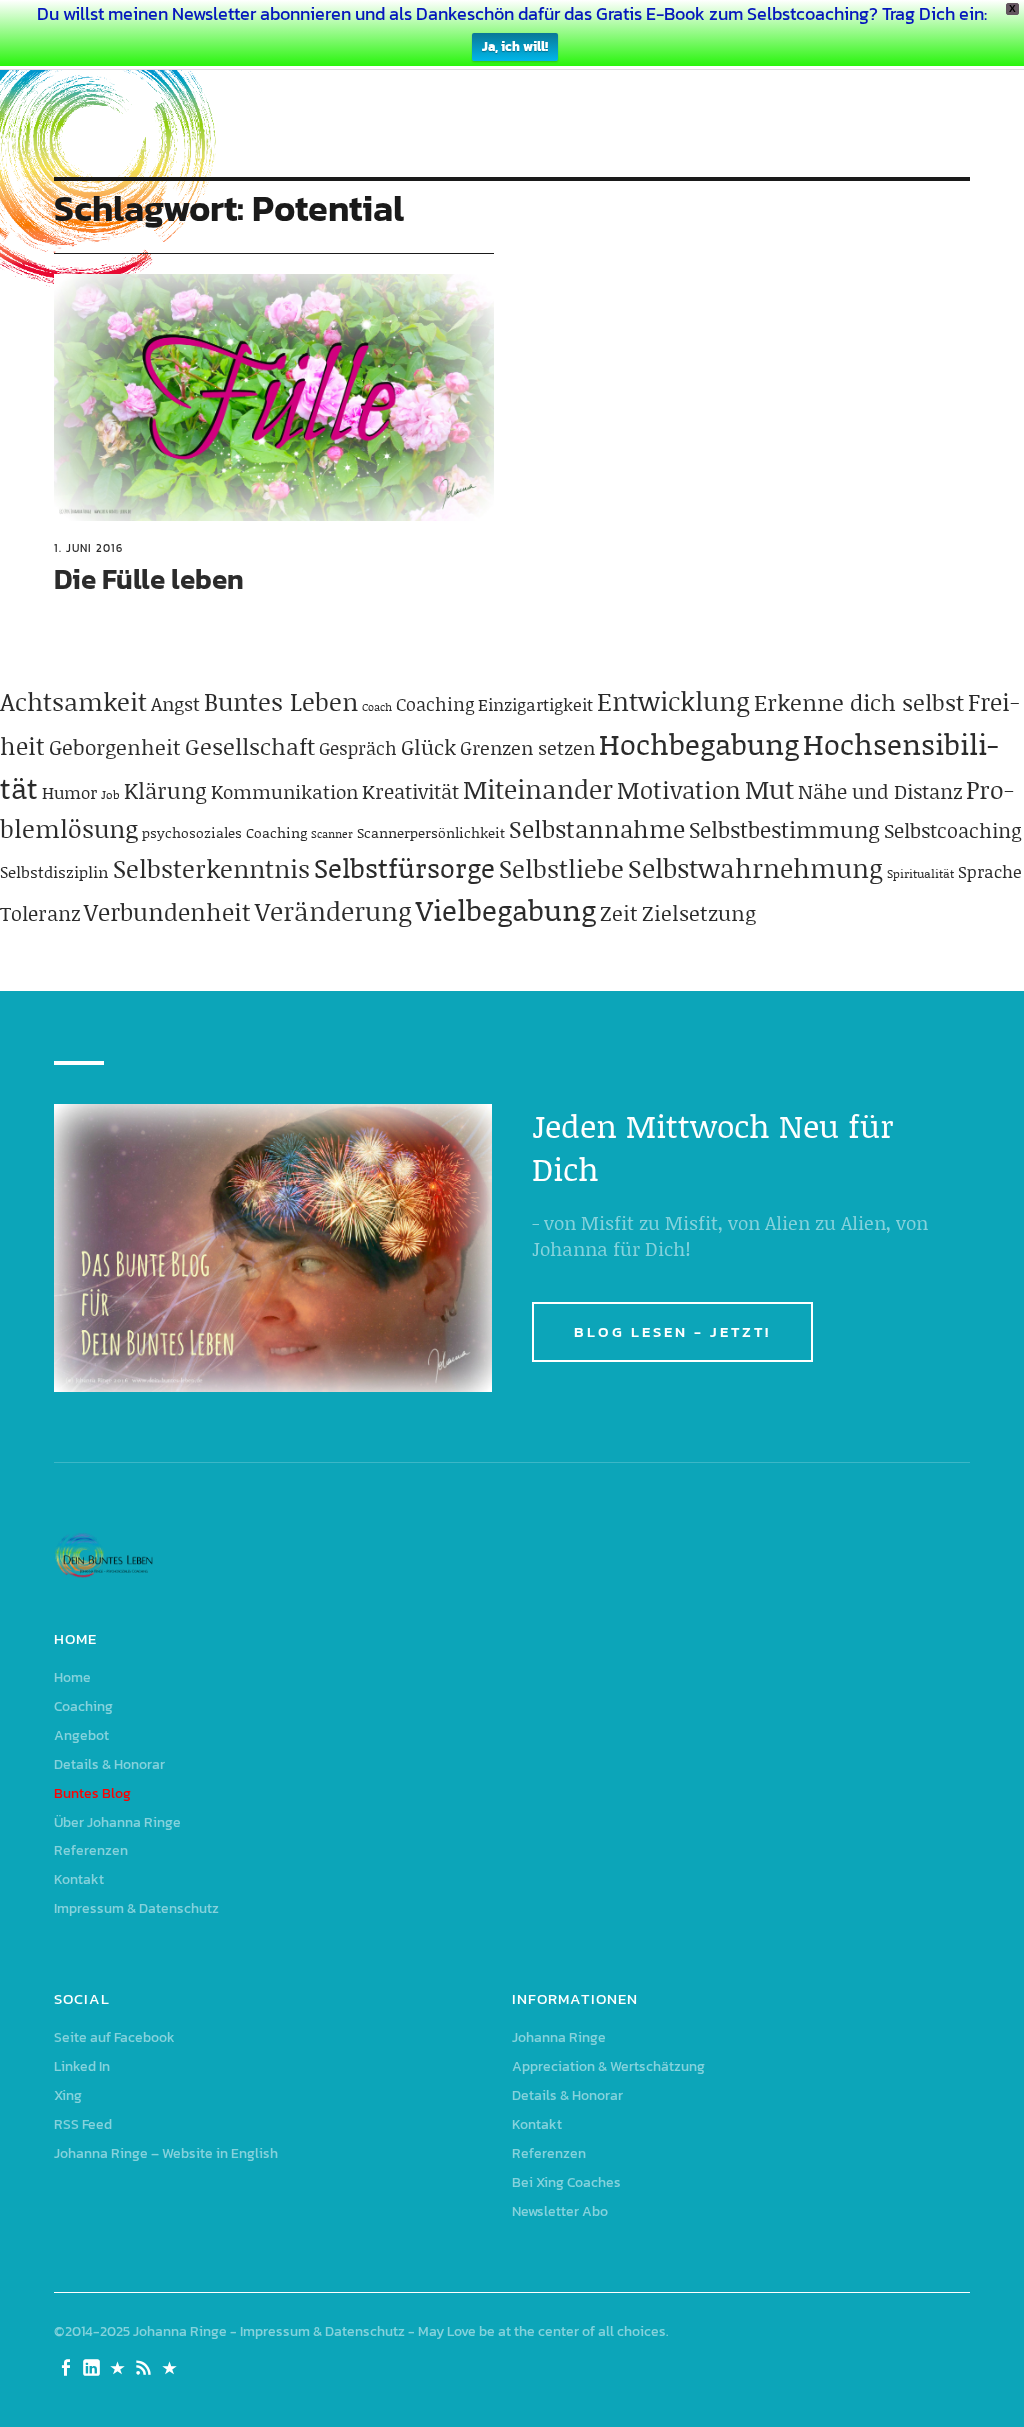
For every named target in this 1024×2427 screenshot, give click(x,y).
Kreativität (410, 791)
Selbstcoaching (953, 830)
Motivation (679, 789)
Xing (68, 2095)
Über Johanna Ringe (117, 1822)
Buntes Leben (281, 701)
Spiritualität (920, 873)
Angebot (81, 1735)
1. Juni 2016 (88, 548)
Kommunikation (284, 791)
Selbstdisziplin (54, 871)
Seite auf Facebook (114, 2037)
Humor (69, 792)
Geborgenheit (115, 747)
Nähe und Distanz (880, 791)
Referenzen (91, 1850)
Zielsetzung (699, 913)
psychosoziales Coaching (224, 832)
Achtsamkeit (73, 701)
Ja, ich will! (515, 46)
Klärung (165, 790)
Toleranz (40, 913)
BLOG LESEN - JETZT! (672, 1331)
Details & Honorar (109, 1764)
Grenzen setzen (527, 747)
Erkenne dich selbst (859, 702)
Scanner (332, 834)
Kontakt (79, 1879)
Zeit (619, 913)
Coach (377, 707)
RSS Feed (83, 2124)
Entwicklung (673, 701)
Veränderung (333, 911)
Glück (428, 747)
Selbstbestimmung (784, 829)
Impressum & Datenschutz (136, 1908)
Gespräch (358, 748)
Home (72, 1677)
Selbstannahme (597, 828)
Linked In (82, 2066)
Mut (769, 789)
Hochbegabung (699, 743)
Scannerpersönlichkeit (431, 832)
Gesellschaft (250, 746)
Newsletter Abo (560, 2211)
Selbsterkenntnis (211, 868)
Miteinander (538, 789)
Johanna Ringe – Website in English (166, 2153)
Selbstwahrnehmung (755, 868)
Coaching (435, 704)
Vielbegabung (506, 909)
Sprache (990, 871)
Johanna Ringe (559, 2037)
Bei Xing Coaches (566, 2182)
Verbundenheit (167, 911)
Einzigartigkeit (535, 704)
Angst (175, 703)
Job (110, 794)
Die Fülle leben (149, 579)
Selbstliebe (561, 868)
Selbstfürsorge (404, 867)
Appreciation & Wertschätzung (608, 2066)
